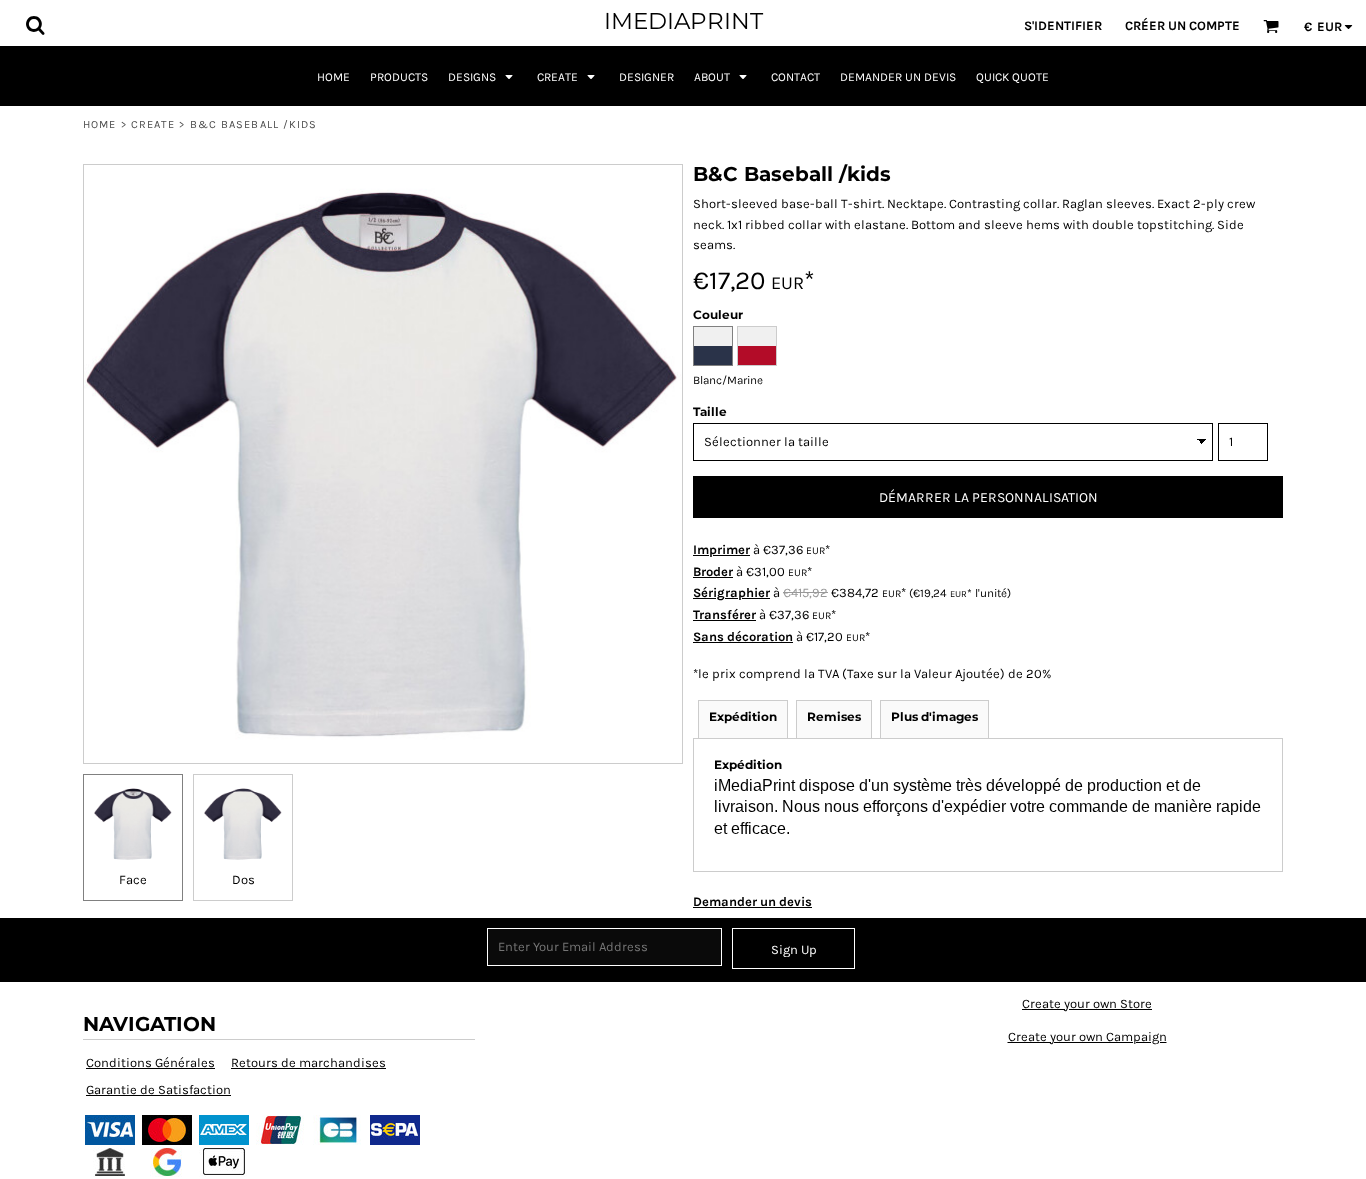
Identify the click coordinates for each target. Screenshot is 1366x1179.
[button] (35, 25)
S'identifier (1063, 25)
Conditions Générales (150, 1062)
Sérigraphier (731, 592)
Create (153, 124)
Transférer (724, 614)
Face (133, 879)
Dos (243, 879)
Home (99, 124)
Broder (713, 571)
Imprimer (721, 549)
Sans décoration (743, 636)
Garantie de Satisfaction (158, 1089)
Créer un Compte (1182, 25)
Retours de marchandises (308, 1062)
